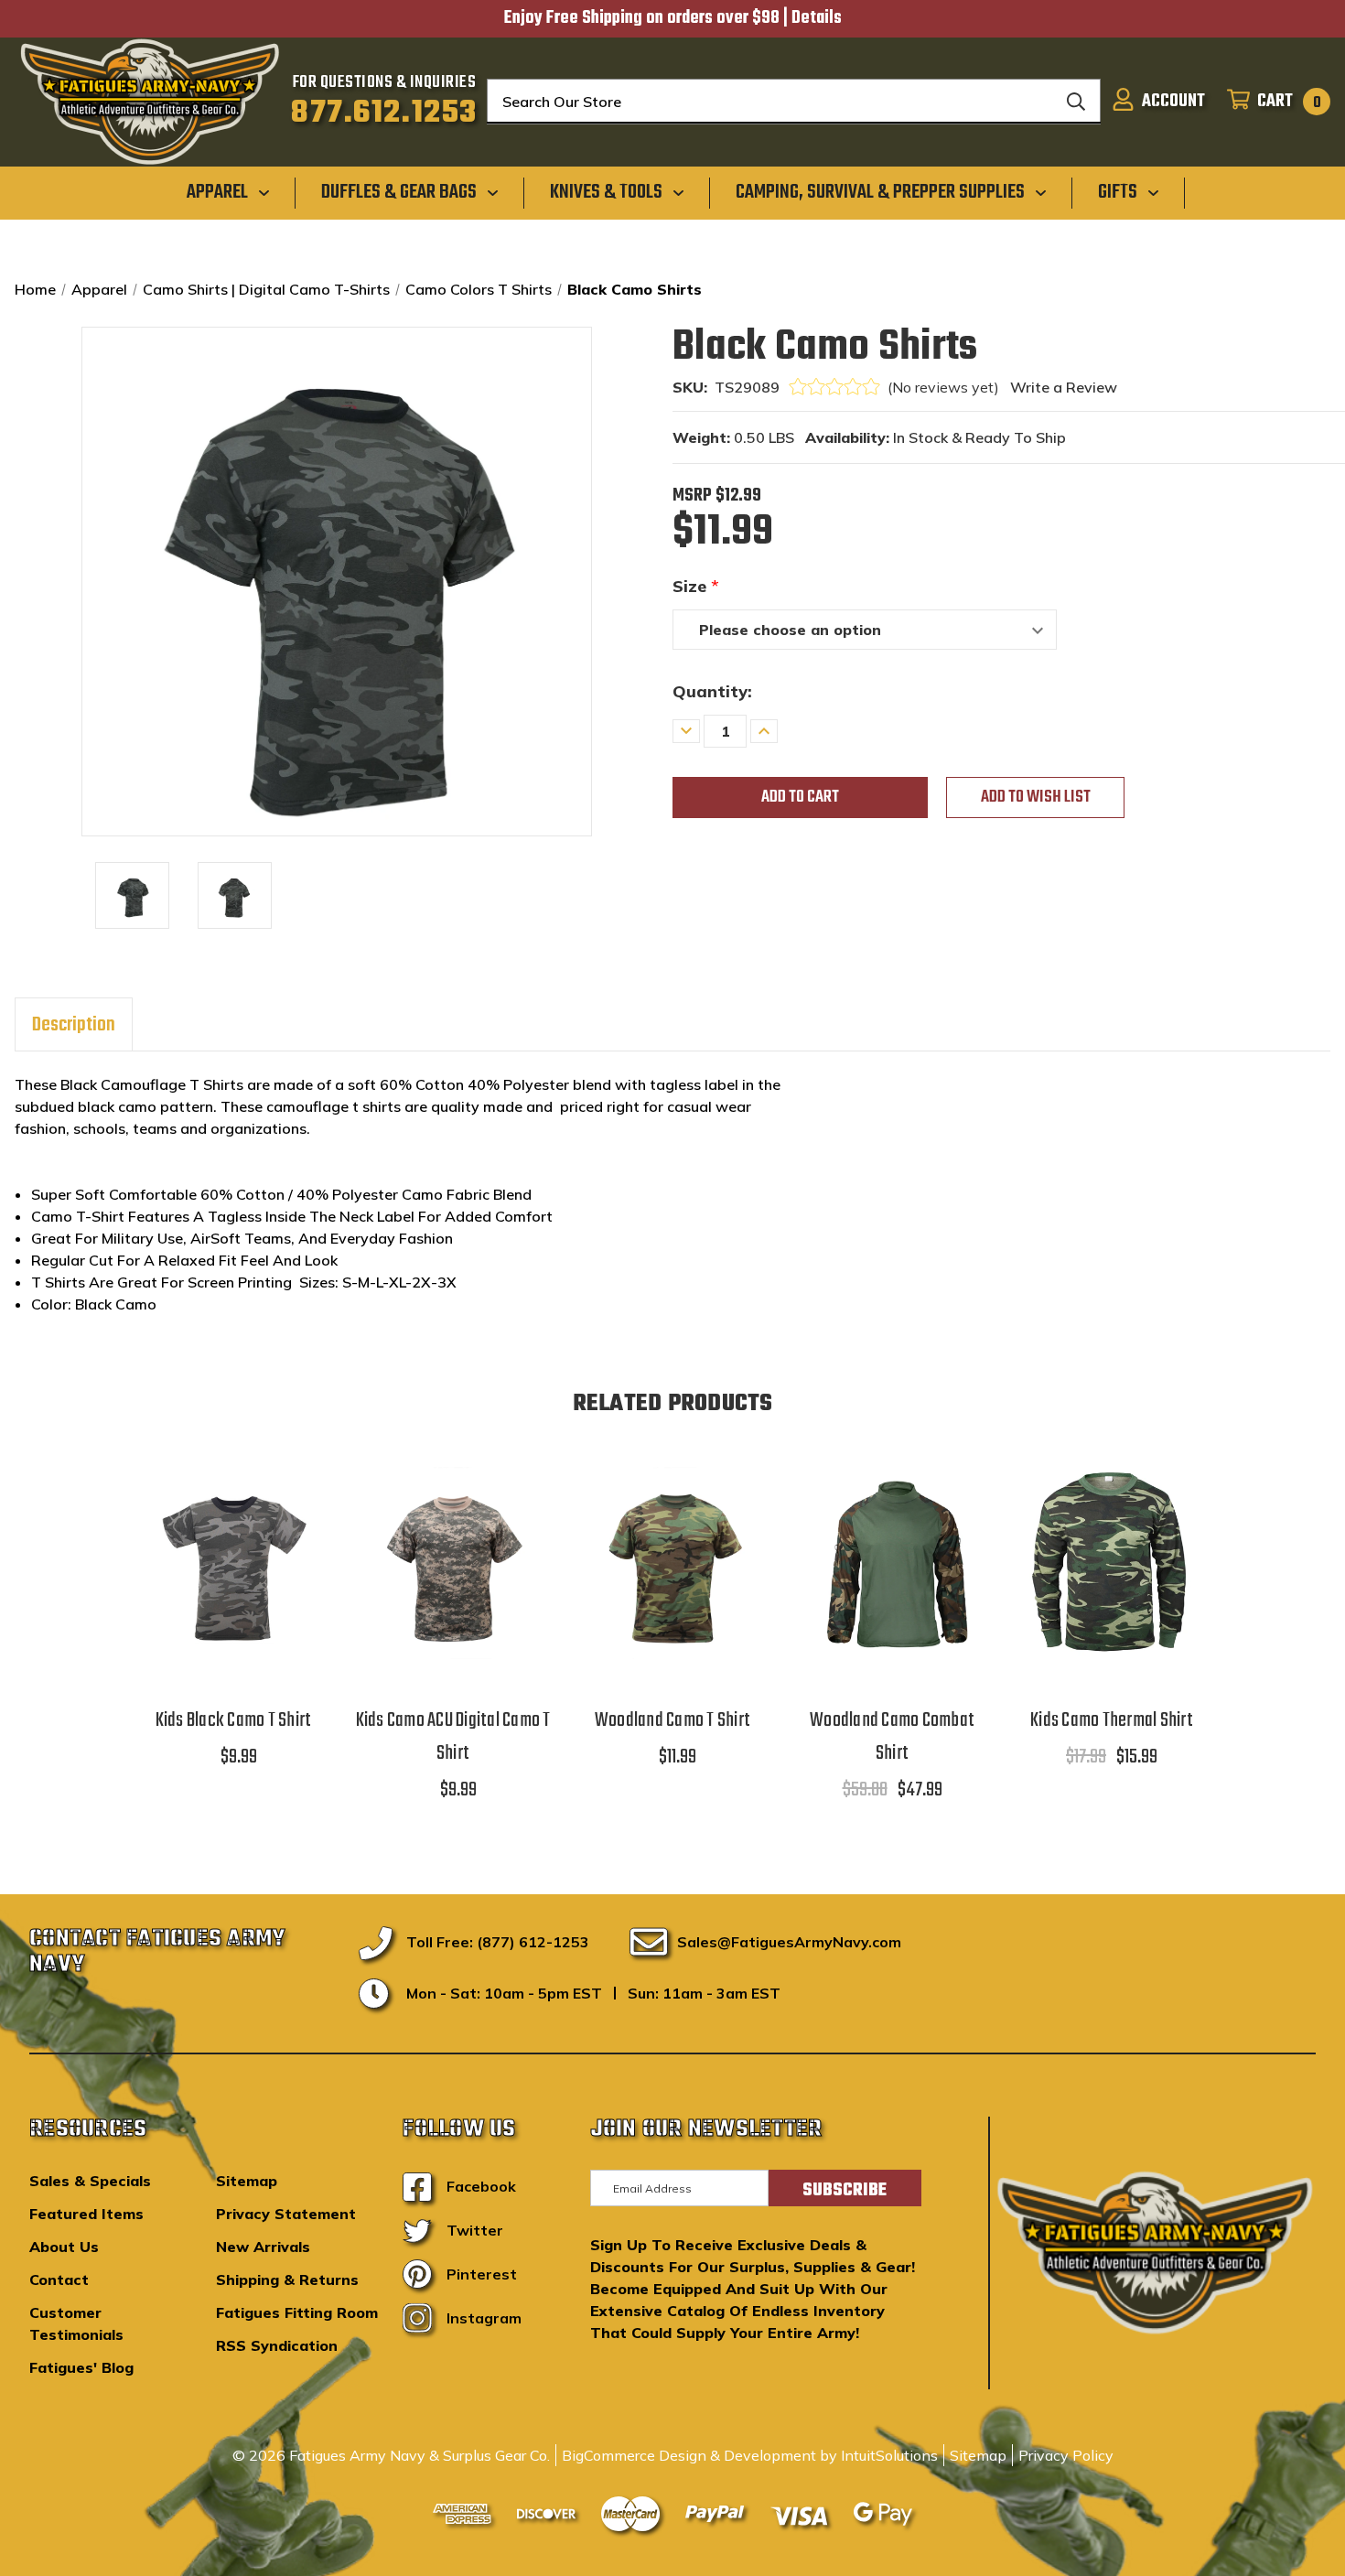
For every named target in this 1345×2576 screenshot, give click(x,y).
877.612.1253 (384, 113)
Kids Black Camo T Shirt (234, 1720)
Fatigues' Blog (81, 2367)
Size (696, 586)
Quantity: (712, 691)
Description (74, 1025)
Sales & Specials (90, 2181)
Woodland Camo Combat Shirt (892, 1737)
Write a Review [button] (1064, 387)
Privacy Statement (286, 2214)
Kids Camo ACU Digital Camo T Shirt (453, 1737)
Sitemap (247, 2181)
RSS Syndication (277, 2345)
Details (817, 18)
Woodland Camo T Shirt (672, 1720)
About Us (64, 2247)
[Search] (1076, 102)
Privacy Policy (1066, 2455)
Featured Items (86, 2214)
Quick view (233, 1540)
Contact (59, 2280)
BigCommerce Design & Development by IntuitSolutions (750, 2455)
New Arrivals (263, 2247)
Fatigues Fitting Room (297, 2312)
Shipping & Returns (287, 2280)
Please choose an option (233, 1586)
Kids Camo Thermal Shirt (1112, 1720)
